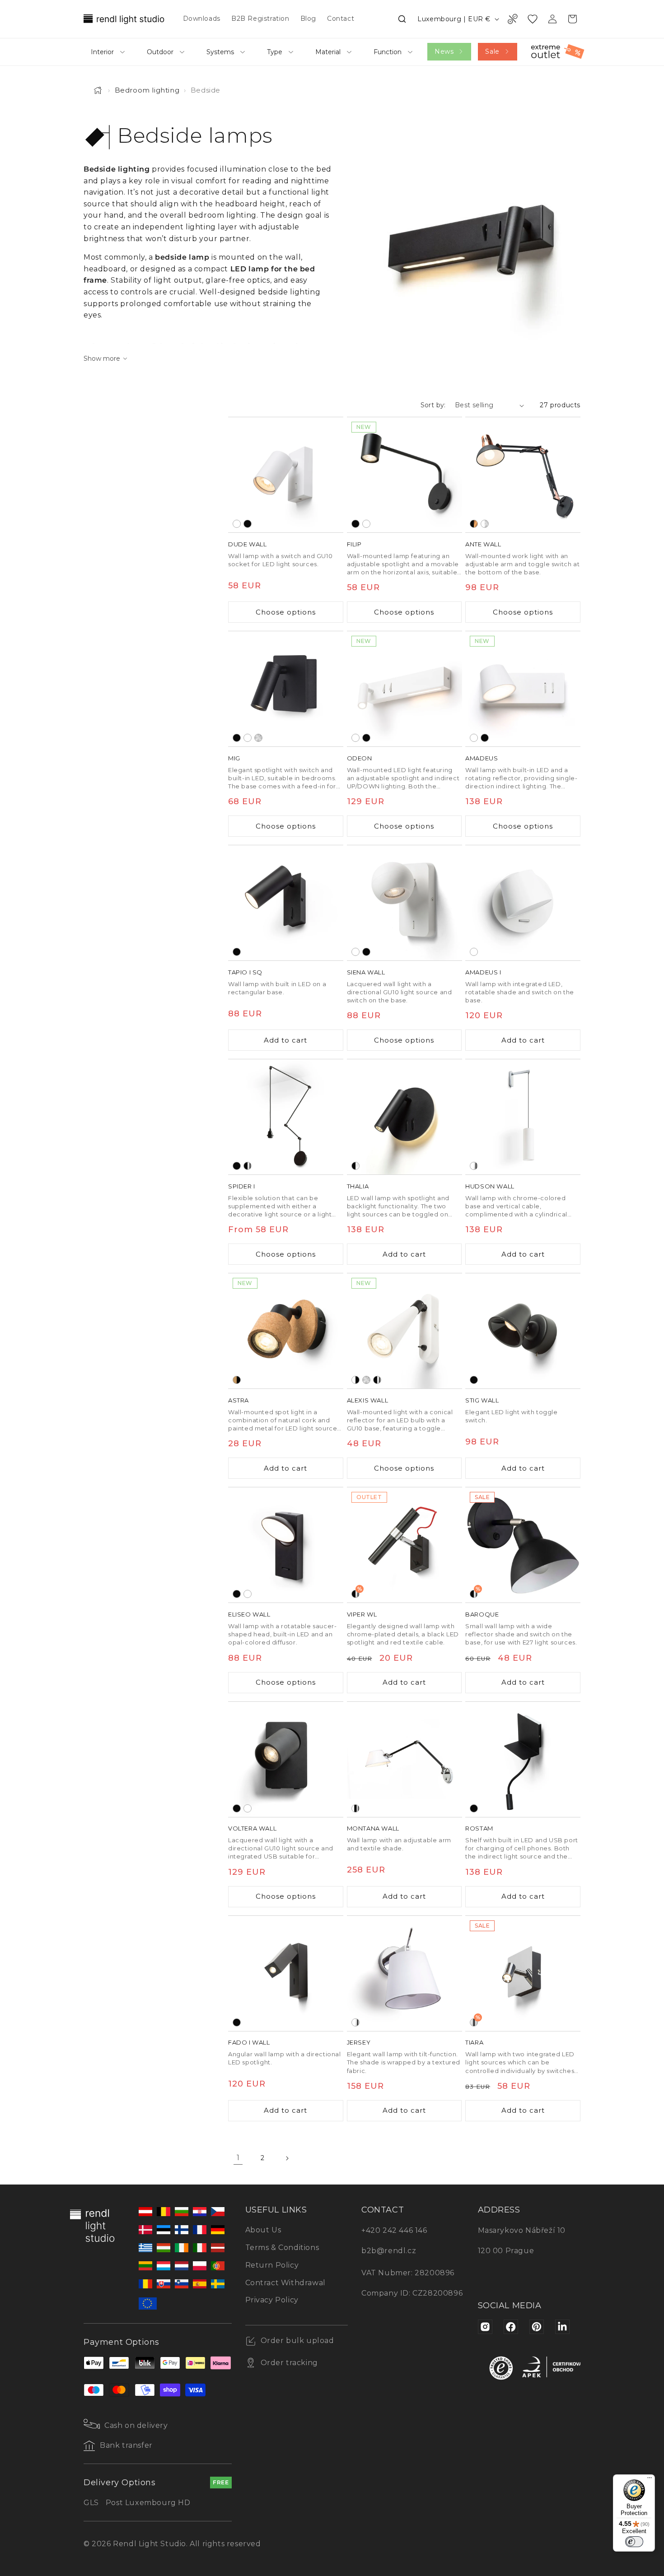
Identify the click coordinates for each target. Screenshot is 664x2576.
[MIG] (286, 689)
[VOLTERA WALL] (286, 1759)
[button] (402, 19)
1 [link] (238, 2158)
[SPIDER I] (286, 1117)
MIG (234, 758)
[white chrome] (474, 1166)
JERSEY (359, 2042)
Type (275, 52)
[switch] (634, 2542)
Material (328, 52)
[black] (248, 524)
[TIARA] (523, 1973)
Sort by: (433, 405)
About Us (263, 2230)
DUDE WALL (247, 544)
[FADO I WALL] (286, 1973)
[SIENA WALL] (404, 903)
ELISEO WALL (249, 1614)
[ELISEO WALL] (286, 1545)
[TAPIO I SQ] (286, 903)
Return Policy (272, 2265)
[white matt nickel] (485, 524)
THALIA (358, 1186)
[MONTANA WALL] (404, 1759)
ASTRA (238, 1400)
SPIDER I (242, 1186)
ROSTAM (479, 1828)
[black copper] (474, 524)
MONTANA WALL (373, 1828)
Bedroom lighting (147, 90)
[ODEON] (404, 689)
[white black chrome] (355, 1808)
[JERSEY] (404, 1973)
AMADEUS (482, 758)
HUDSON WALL (490, 1186)
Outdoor (160, 52)
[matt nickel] (258, 738)
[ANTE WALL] (523, 475)
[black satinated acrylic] (355, 1166)
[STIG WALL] (523, 1331)
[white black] (355, 1380)
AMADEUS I (483, 972)
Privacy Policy (272, 2300)
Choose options (286, 612)
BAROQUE (482, 1614)
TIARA (474, 2042)
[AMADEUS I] (523, 903)
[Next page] (287, 2158)
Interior (102, 52)
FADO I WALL (249, 2042)
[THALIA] (404, 1117)
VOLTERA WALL (252, 1828)
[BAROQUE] (523, 1545)
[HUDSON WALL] (523, 1117)
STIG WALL (482, 1400)
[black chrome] (248, 1166)
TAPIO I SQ (245, 972)
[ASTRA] (286, 1331)
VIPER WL (362, 1614)
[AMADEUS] (523, 689)
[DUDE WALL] (286, 475)
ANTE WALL (483, 544)
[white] (237, 524)
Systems (220, 52)
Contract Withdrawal (285, 2283)
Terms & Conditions (282, 2248)
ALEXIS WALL (368, 1400)
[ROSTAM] (523, 1759)
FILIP (354, 544)
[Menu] (650, 2480)
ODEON (360, 758)
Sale (492, 51)
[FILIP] (404, 475)
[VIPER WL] (404, 1545)
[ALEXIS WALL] (404, 1331)
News (444, 51)
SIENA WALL (366, 972)
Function (388, 52)
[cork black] (237, 1380)
